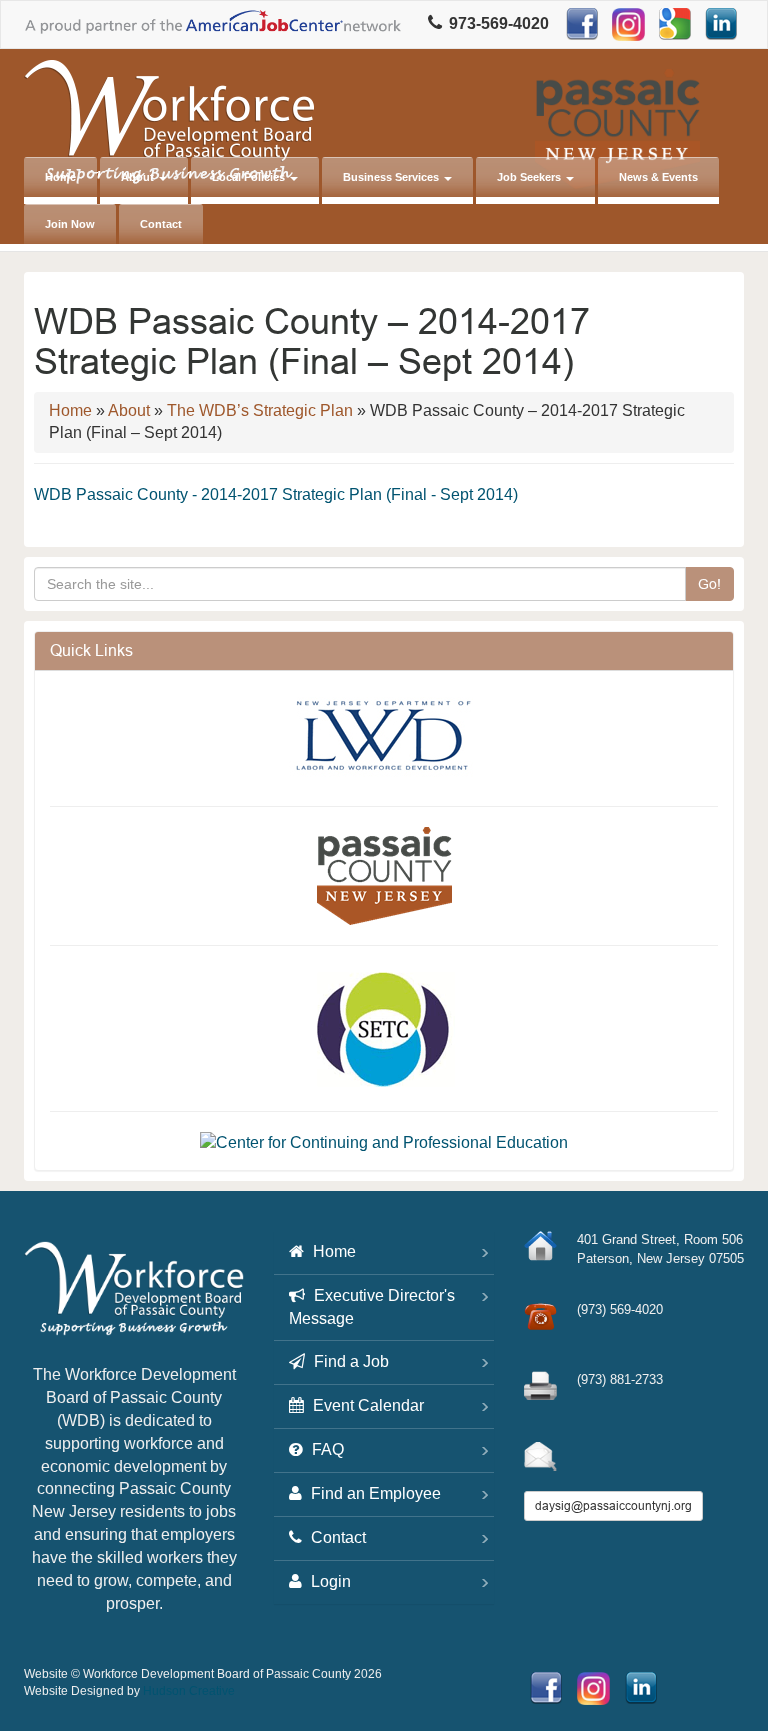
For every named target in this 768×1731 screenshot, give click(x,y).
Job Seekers (530, 177)
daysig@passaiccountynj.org (613, 1505)
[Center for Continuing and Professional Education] (384, 1142)
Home (60, 177)
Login (329, 1581)
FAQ (326, 1449)
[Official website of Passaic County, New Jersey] (384, 874)
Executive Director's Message (372, 1307)
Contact (161, 224)
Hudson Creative (189, 1691)
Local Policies (250, 177)
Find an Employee (374, 1493)
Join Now (70, 224)
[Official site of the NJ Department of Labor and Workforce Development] (384, 734)
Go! (709, 584)
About (139, 177)
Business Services (392, 177)
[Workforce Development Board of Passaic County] (134, 1296)
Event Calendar (366, 1405)
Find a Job (349, 1361)
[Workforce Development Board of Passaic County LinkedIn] (721, 24)
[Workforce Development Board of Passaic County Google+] (675, 24)
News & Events (658, 177)
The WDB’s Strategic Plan (260, 410)
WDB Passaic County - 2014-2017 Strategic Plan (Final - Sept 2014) (276, 494)
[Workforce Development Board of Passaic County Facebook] (582, 24)
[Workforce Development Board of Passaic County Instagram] (628, 24)
